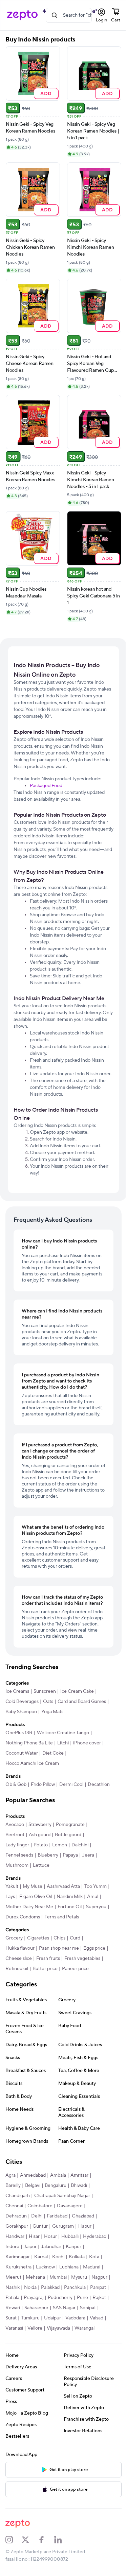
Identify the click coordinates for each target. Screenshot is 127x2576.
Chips (59, 1938)
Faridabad (57, 2216)
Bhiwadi (79, 2186)
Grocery (14, 1938)
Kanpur (73, 2247)
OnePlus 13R (19, 1733)
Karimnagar (18, 2257)
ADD (46, 93)
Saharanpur (36, 2308)
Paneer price (75, 1969)
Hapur (85, 2226)
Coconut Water (22, 1753)
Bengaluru (56, 2186)
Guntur (40, 2226)
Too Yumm (96, 1886)
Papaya (70, 1855)
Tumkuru (30, 2318)
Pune (82, 2298)
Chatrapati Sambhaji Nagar (62, 2196)
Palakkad (50, 2287)
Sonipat (88, 2308)
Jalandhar (51, 2247)
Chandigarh (18, 2196)
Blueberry (48, 1855)
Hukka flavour (20, 1948)
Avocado (15, 1825)
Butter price (45, 1969)
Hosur (50, 2236)
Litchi (63, 1743)
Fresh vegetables (82, 1959)
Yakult (12, 1886)
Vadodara (75, 2318)
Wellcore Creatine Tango (63, 1733)
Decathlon (99, 1785)
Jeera (88, 1855)
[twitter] (30, 2540)
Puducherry (60, 2298)
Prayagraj (34, 2298)
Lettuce (41, 1865)
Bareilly (13, 2186)
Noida (30, 2287)
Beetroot (15, 1835)
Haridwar (15, 2236)
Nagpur (99, 2277)
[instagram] (14, 2540)
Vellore (35, 2328)
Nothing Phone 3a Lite (29, 1743)
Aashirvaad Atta (63, 1886)
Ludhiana (69, 2267)
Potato (41, 1845)
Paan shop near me (59, 1948)
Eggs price (94, 1948)
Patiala (12, 2298)
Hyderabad (95, 2236)
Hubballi (70, 2236)
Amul (93, 1897)
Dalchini (80, 1845)
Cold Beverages (22, 1702)
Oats (48, 1702)
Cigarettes (38, 1938)
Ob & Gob (16, 1785)
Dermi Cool (71, 1785)
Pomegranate (70, 1825)
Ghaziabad (83, 2216)
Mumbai (58, 2277)
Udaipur (52, 2318)
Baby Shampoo (21, 1712)
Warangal (84, 2328)
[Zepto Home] (22, 15)
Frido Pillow (43, 1785)
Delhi (37, 2216)
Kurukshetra (18, 2267)
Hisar (34, 2236)
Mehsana (35, 2277)
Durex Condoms (23, 1917)
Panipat (98, 2287)
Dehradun (16, 2216)
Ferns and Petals (62, 1917)
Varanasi (14, 2328)
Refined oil (17, 1969)
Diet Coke (53, 1753)
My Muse (33, 1886)
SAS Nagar (64, 2308)
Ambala (58, 2175)
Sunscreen (45, 1691)
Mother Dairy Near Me (29, 1907)
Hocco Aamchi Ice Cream (32, 1763)
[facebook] (46, 2540)
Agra (10, 2175)
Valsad (97, 2318)
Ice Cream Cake (77, 1691)
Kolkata (77, 2257)
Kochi (58, 2257)
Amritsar (79, 2175)
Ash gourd (40, 1835)
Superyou (96, 1907)
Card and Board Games (82, 1702)
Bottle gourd (68, 1835)
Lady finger (17, 1845)
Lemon (60, 1845)
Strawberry (40, 1825)
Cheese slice (19, 1959)
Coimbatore (40, 2206)
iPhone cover (87, 1743)
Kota (94, 2257)
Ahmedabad (33, 2175)
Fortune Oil (70, 1907)
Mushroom (17, 1865)
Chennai (14, 2206)
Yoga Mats (52, 1712)
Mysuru (79, 2277)
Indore (12, 2247)
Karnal (41, 2257)
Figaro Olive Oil (36, 1897)
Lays (10, 1897)
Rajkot (99, 2298)
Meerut (13, 2277)
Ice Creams (17, 1691)
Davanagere (70, 2206)
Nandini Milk (70, 1897)
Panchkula (75, 2287)
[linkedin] (62, 2540)
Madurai (92, 2267)
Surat (11, 2318)
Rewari (13, 2308)
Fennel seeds (19, 1855)
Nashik (13, 2287)
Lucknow (45, 2267)
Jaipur (30, 2247)
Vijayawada (58, 2328)
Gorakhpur (17, 2226)
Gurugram (63, 2226)
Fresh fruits (48, 1959)
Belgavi (33, 2186)
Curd (75, 1938)
